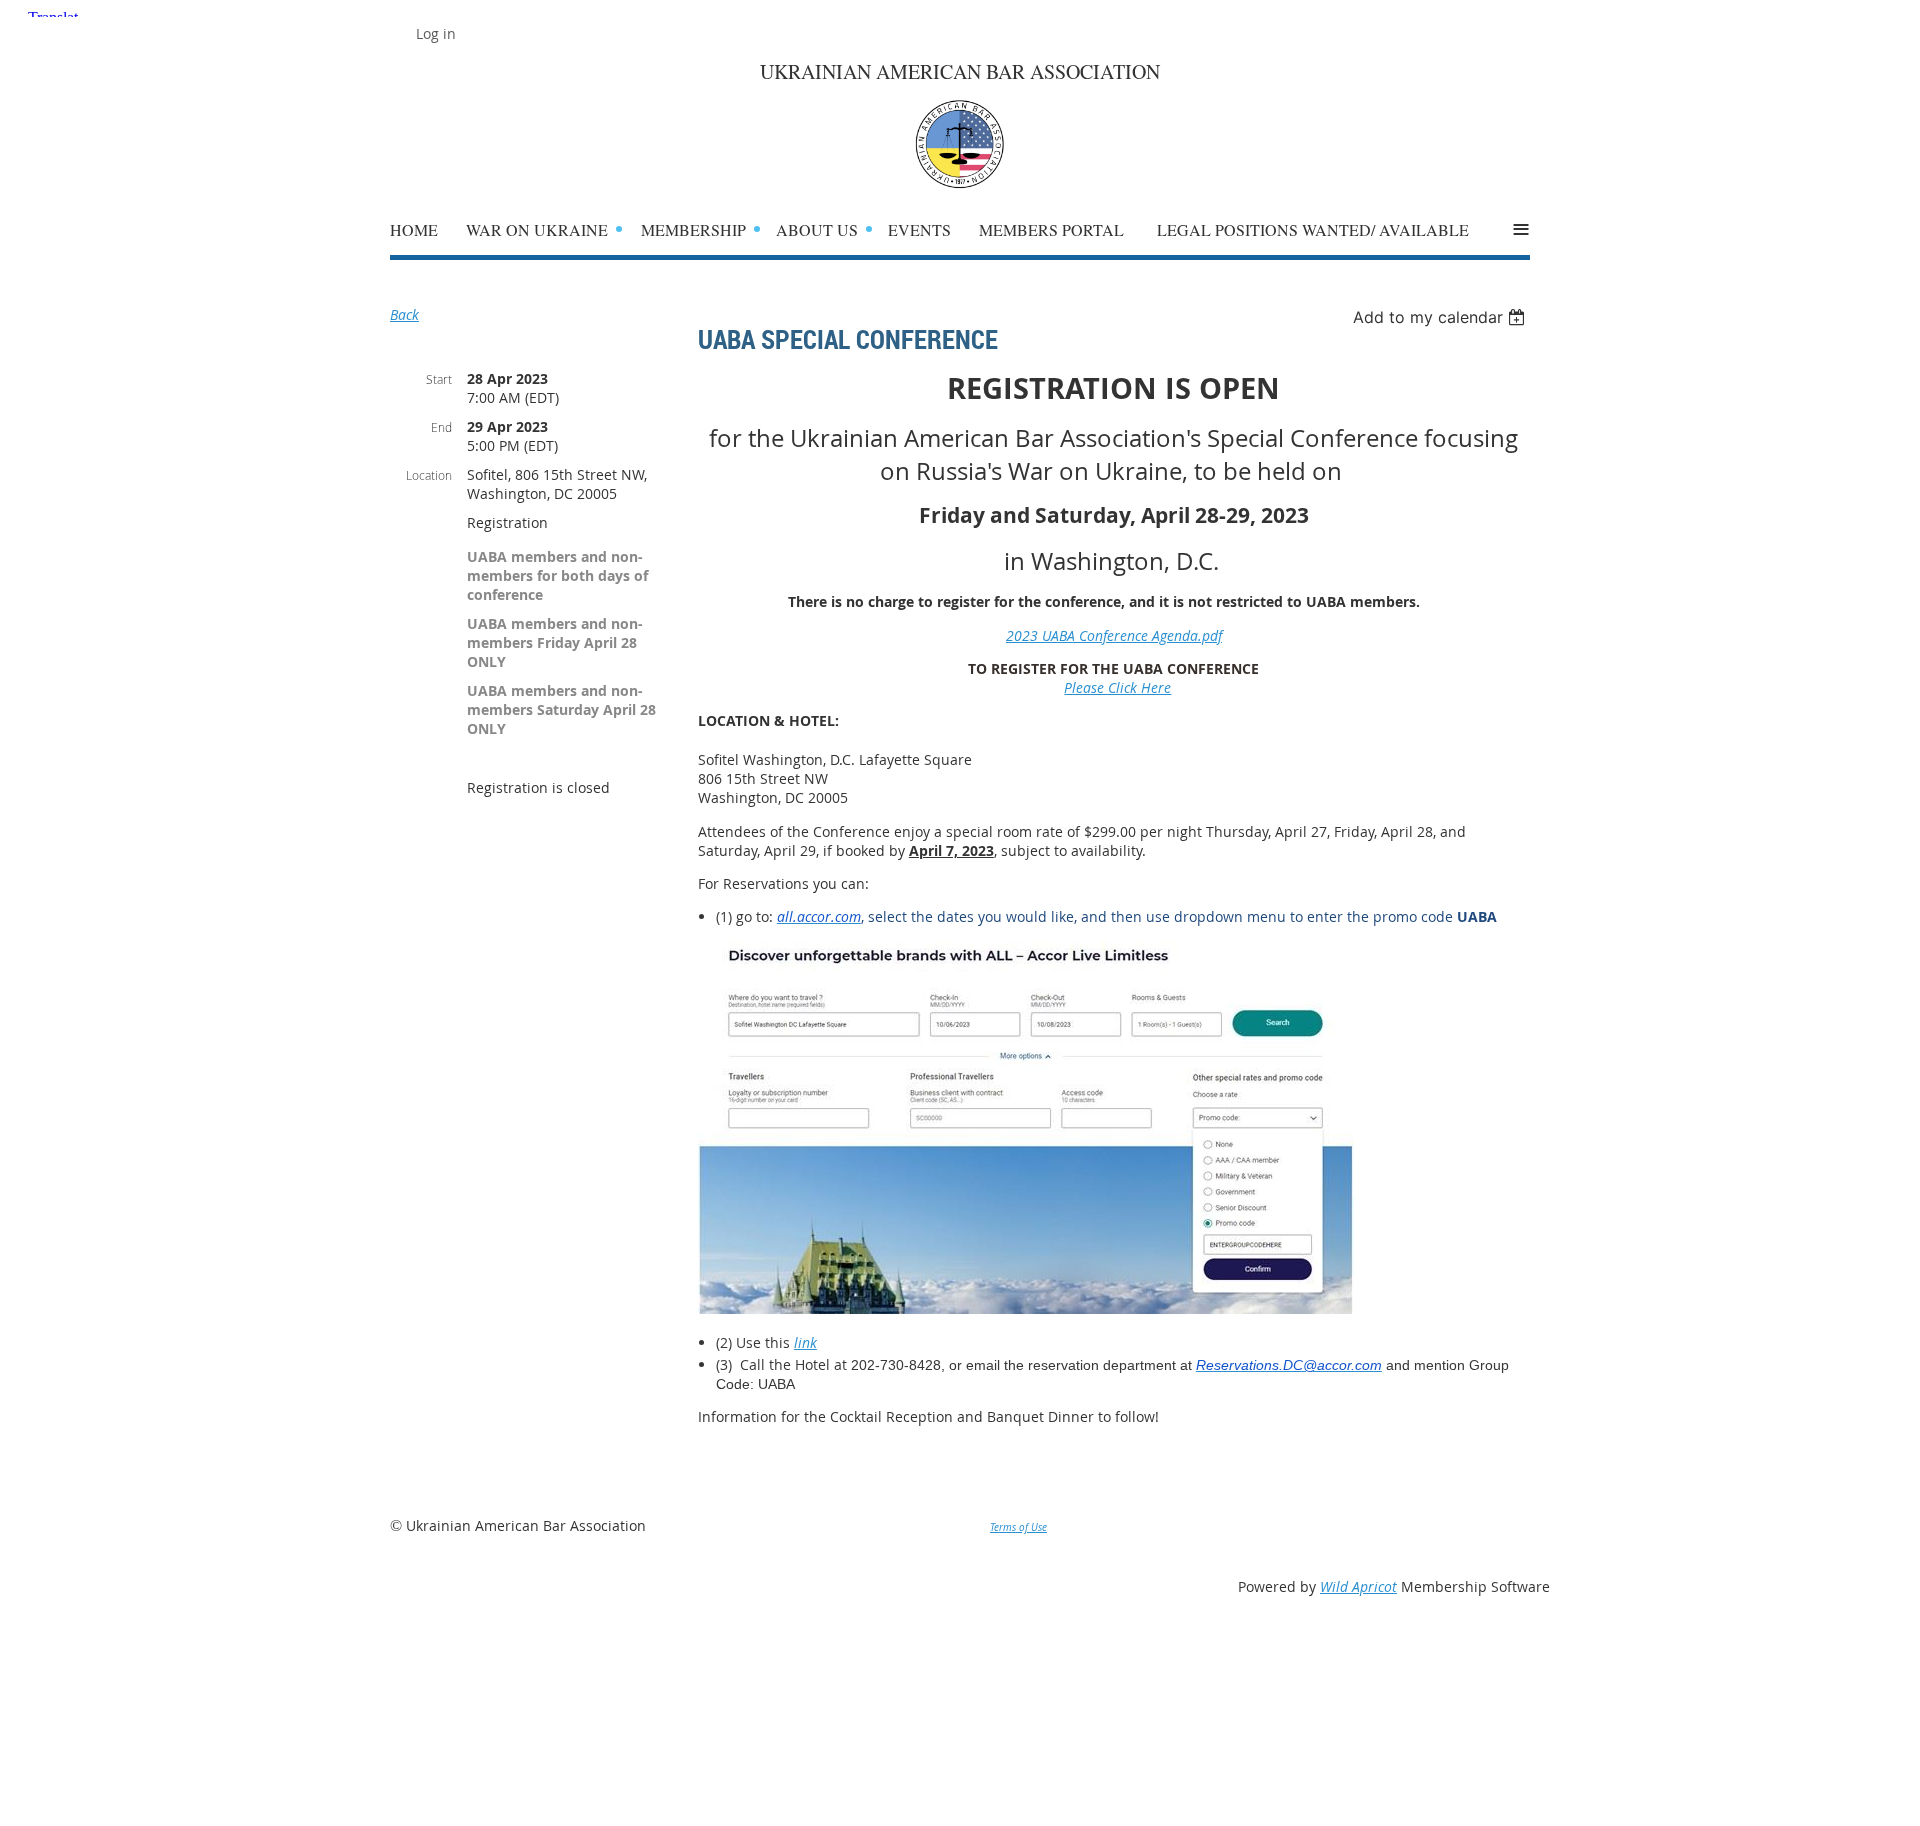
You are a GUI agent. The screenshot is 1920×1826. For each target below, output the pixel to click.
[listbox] (1441, 317)
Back (404, 314)
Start (439, 379)
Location (429, 475)
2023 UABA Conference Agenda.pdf (1114, 635)
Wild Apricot (1358, 1586)
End (441, 427)
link (805, 1342)
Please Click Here (1117, 687)
